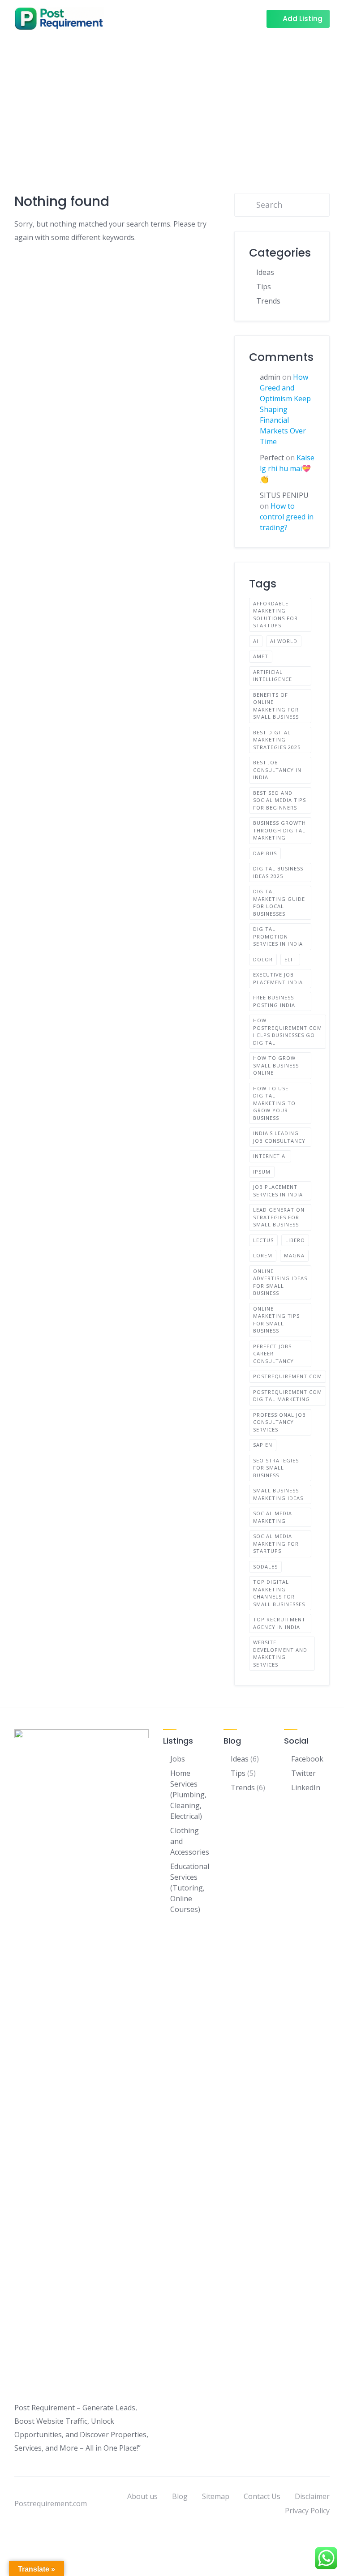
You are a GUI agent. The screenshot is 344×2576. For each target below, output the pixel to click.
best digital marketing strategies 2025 (277, 740)
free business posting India (274, 1001)
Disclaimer (312, 2496)
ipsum (262, 1172)
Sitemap (216, 2496)
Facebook (307, 1759)
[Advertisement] (172, 104)
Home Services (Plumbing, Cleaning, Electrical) (188, 1795)
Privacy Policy (307, 2511)
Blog (180, 2496)
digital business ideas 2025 (278, 872)
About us (142, 2496)
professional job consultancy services (279, 1422)
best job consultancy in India (277, 770)
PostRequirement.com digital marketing (288, 1396)
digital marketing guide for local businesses (279, 902)
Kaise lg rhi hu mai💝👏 (287, 468)
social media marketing (273, 1517)
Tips (264, 287)
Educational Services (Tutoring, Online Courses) (190, 1888)
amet (261, 656)
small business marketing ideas (278, 1494)
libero (295, 1240)
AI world (284, 641)
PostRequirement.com (288, 1376)
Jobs (178, 1759)
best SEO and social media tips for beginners (279, 800)
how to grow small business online (276, 1065)
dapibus (265, 853)
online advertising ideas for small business (280, 1282)
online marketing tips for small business (276, 1320)
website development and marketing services (280, 1653)
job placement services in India (278, 1191)
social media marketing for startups (276, 1543)
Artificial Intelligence (273, 676)
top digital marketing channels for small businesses (279, 1593)
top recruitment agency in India (279, 1623)
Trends (268, 301)
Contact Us (262, 2496)
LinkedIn (306, 1787)
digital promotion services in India (278, 936)
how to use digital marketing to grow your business (274, 1103)
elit (290, 959)
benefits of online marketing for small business (276, 706)
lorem (263, 1255)
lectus (263, 1240)
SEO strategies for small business (276, 1468)
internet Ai (270, 1156)
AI (256, 641)
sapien (263, 1445)
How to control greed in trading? (287, 517)
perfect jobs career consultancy (273, 1354)
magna (294, 1255)
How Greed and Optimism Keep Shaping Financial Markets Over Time (285, 409)
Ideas (265, 272)
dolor (263, 959)
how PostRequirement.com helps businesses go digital (288, 1031)
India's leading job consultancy (279, 1137)
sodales (265, 1567)
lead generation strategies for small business (279, 1217)
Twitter (303, 1773)
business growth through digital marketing (279, 830)
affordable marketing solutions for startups (275, 615)
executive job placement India (278, 978)
